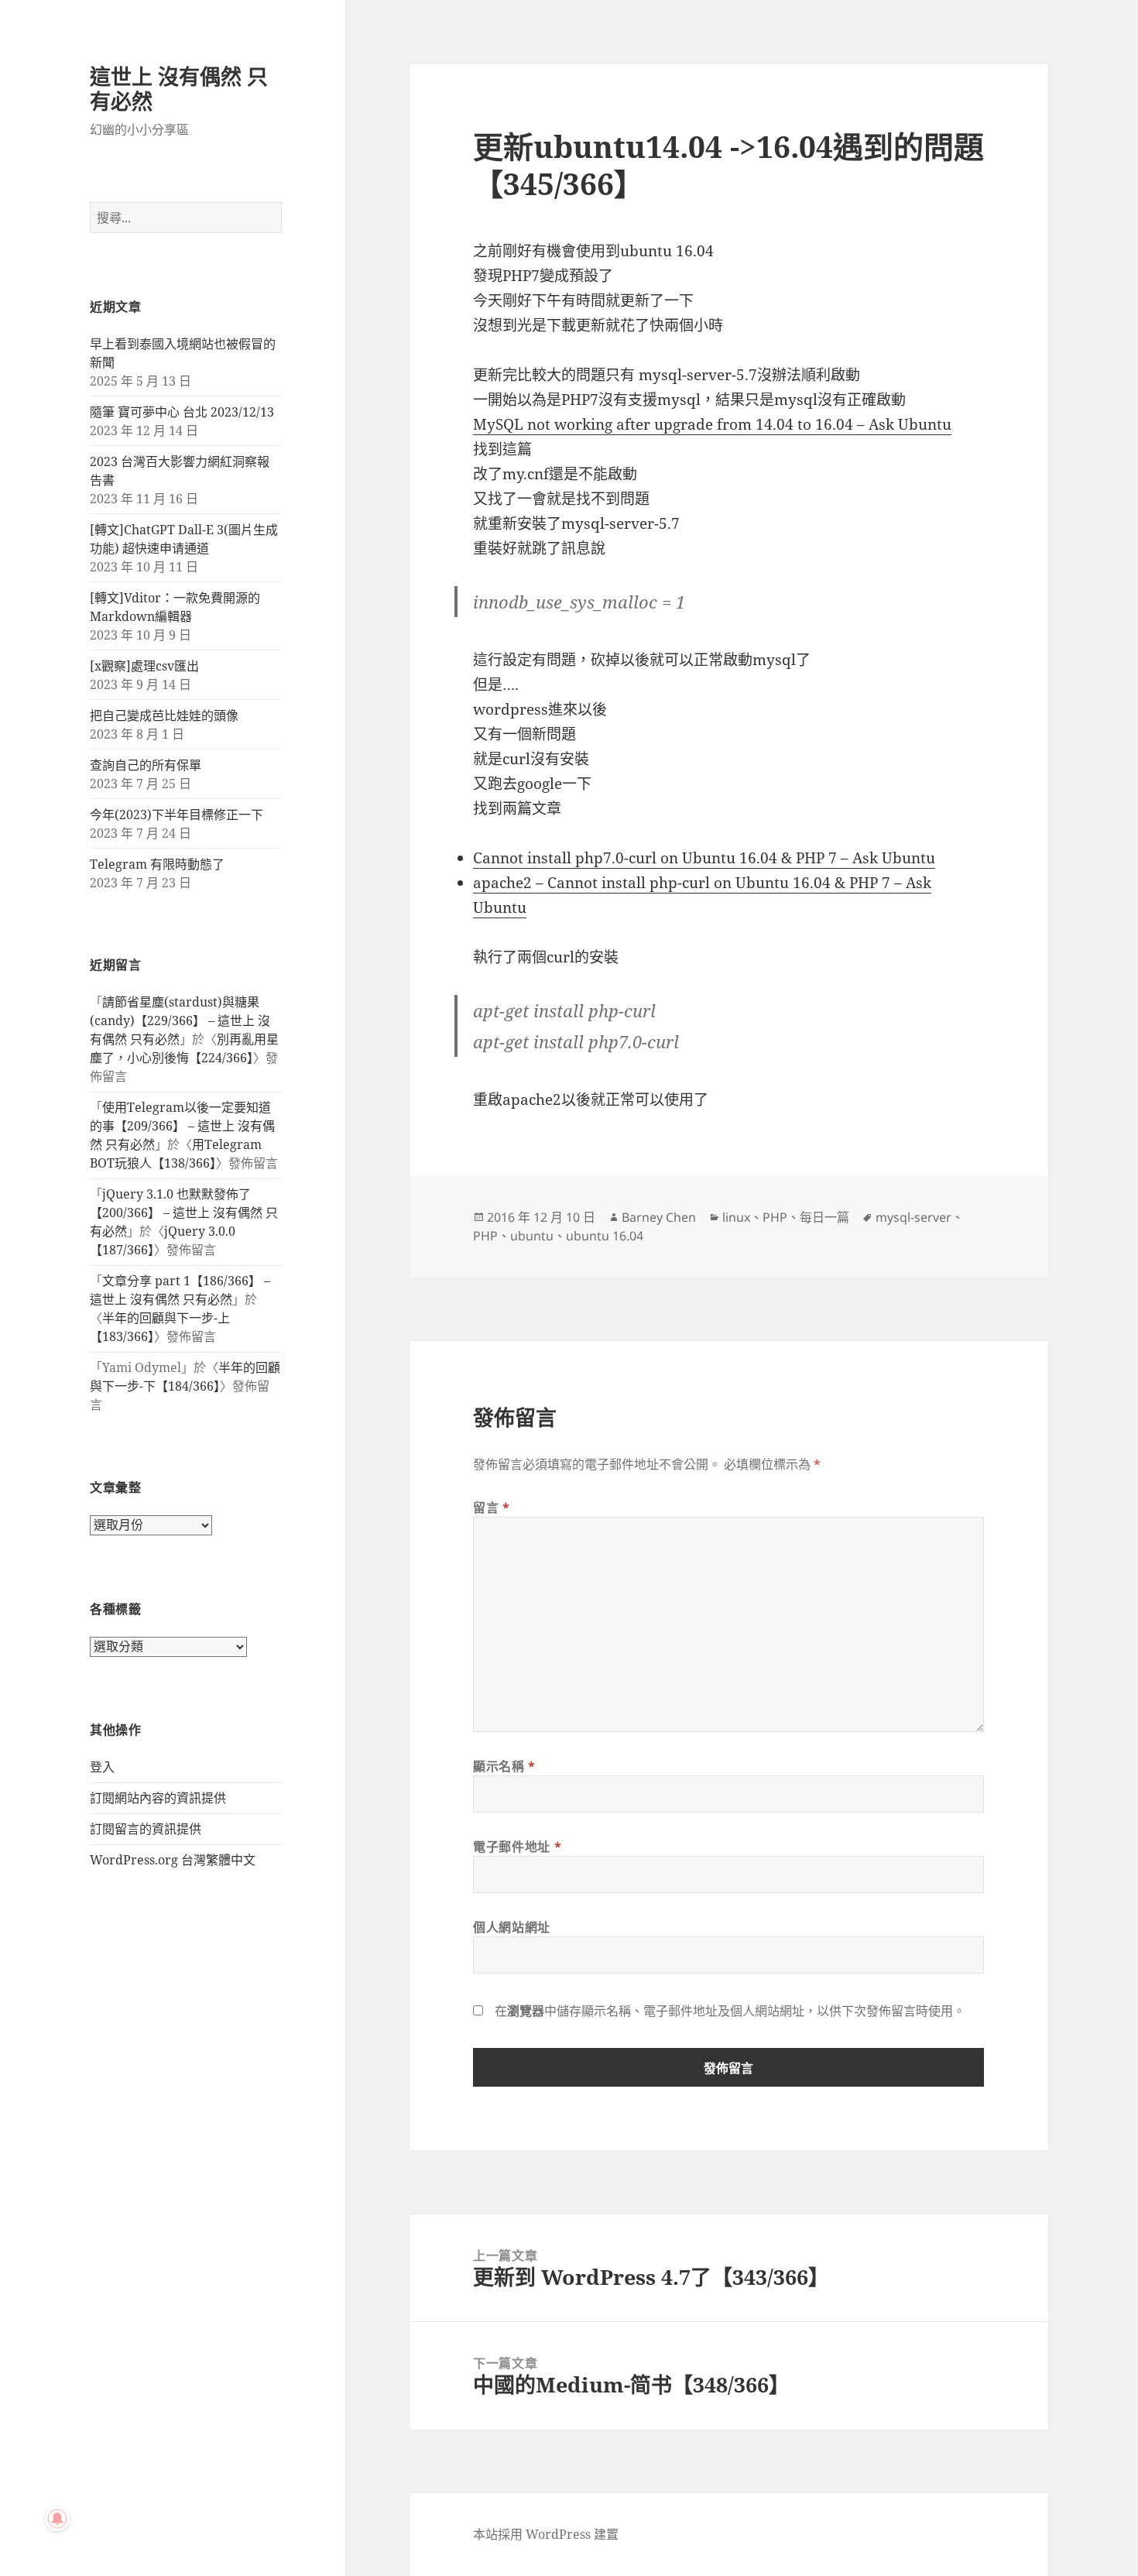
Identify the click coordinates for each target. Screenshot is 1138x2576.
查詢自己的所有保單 (146, 765)
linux (736, 1217)
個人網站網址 (512, 1927)
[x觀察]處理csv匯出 (144, 666)
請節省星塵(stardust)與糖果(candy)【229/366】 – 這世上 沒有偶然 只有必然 (180, 1020)
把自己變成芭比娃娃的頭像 (164, 715)
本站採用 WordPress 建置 (546, 2534)
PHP (775, 1217)
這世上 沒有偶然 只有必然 (179, 89)
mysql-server (913, 1217)
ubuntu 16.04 (605, 1236)
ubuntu (532, 1236)
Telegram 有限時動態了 (157, 864)
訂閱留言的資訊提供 (146, 1829)
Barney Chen (659, 1217)
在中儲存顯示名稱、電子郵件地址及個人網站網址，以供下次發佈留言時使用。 (730, 2011)
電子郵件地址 (517, 1847)
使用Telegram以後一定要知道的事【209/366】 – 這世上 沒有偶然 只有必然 (182, 1126)
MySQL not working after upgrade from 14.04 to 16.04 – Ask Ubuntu (712, 424)
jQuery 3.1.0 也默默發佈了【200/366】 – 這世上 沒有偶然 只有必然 (184, 1213)
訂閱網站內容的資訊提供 (158, 1798)
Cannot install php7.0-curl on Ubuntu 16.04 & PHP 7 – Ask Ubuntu (704, 858)
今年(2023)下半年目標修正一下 (177, 815)
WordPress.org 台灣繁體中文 (173, 1860)
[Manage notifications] (57, 2519)
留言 (492, 1508)
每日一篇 (824, 1217)
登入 (102, 1767)
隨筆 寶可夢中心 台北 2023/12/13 (182, 412)
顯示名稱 (504, 1766)
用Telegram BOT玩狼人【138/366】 (176, 1154)
